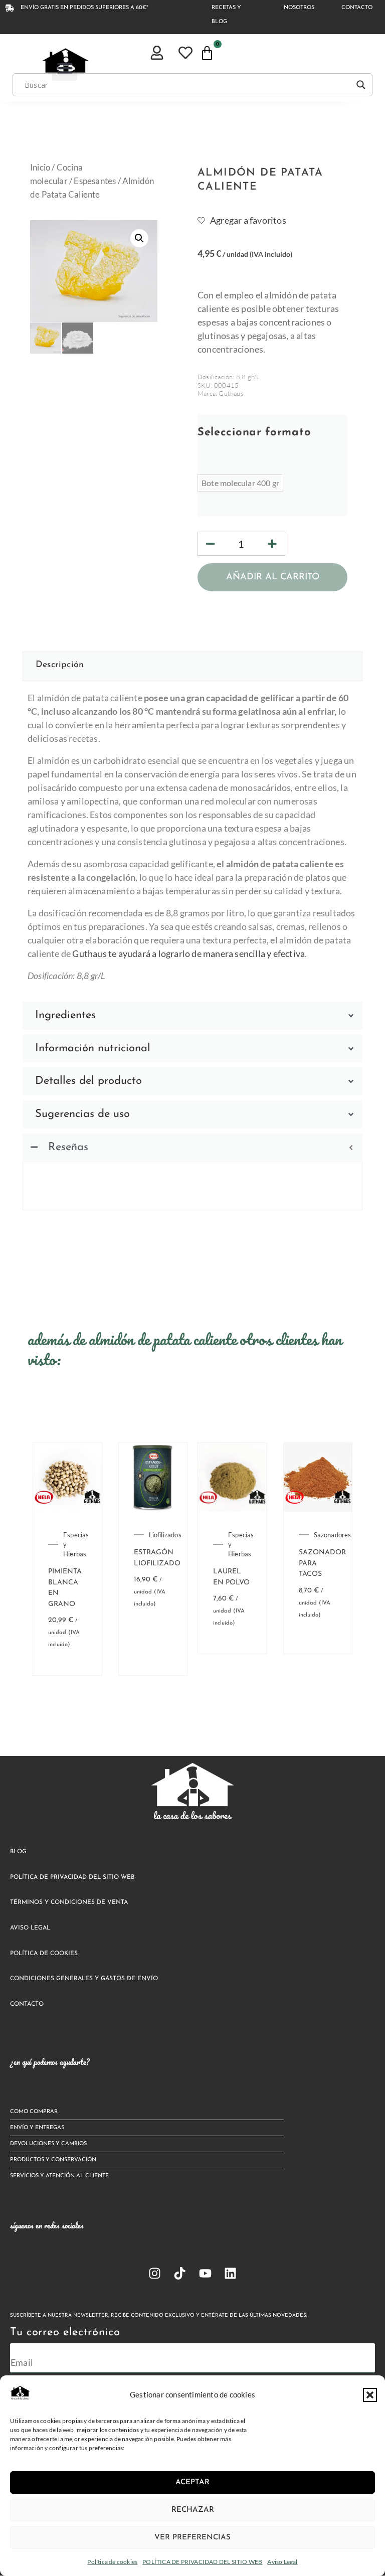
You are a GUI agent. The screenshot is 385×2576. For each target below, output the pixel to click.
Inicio (40, 168)
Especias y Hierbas (76, 1544)
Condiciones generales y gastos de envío (84, 1979)
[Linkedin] (230, 2273)
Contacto (27, 2004)
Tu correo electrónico (65, 2332)
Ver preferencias (192, 2538)
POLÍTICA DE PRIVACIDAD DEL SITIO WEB (202, 2562)
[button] (370, 2395)
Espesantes (95, 181)
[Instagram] (155, 2273)
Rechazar (193, 2510)
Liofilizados (165, 1535)
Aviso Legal (282, 2562)
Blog (18, 1852)
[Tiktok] (180, 2273)
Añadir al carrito (273, 577)
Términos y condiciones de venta (69, 1902)
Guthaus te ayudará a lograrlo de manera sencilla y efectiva (188, 953)
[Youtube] (205, 2273)
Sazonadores (333, 1535)
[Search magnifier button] (361, 85)
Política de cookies (112, 2562)
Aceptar (192, 2482)
